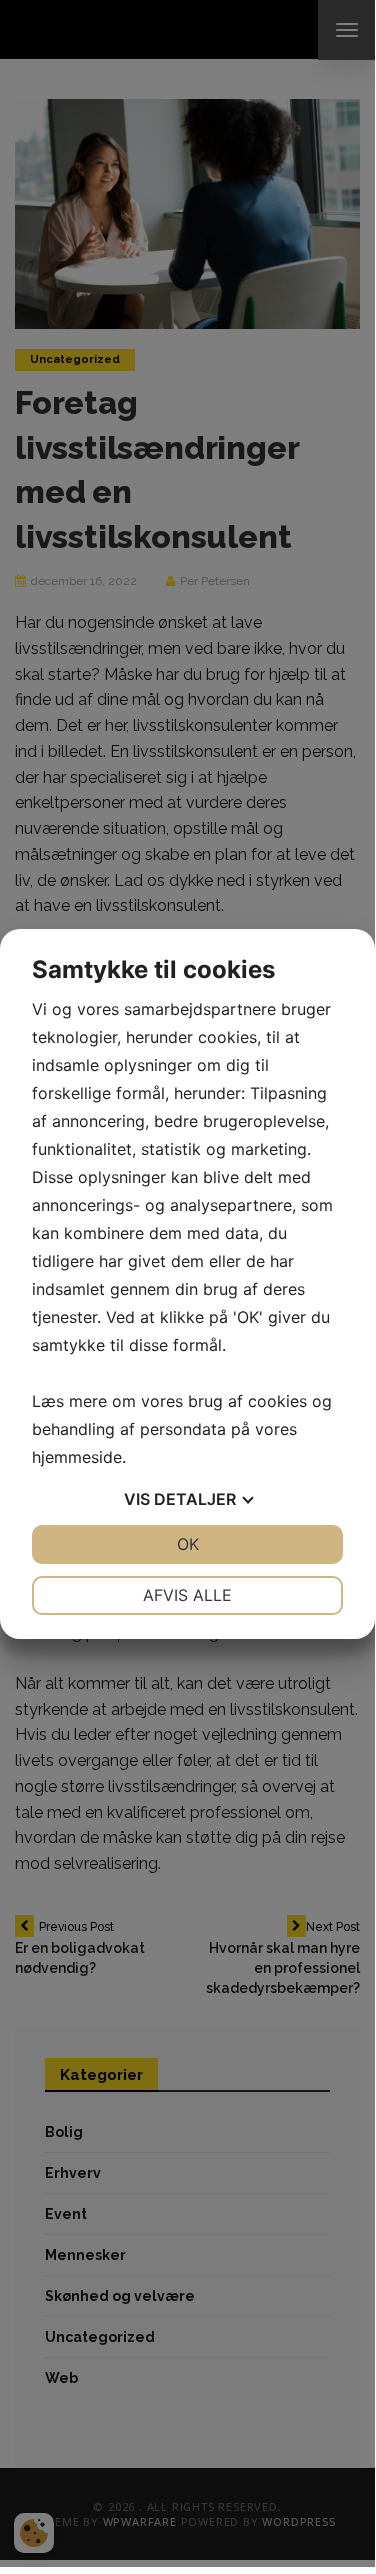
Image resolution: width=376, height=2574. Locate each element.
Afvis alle (187, 1595)
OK (188, 1544)
